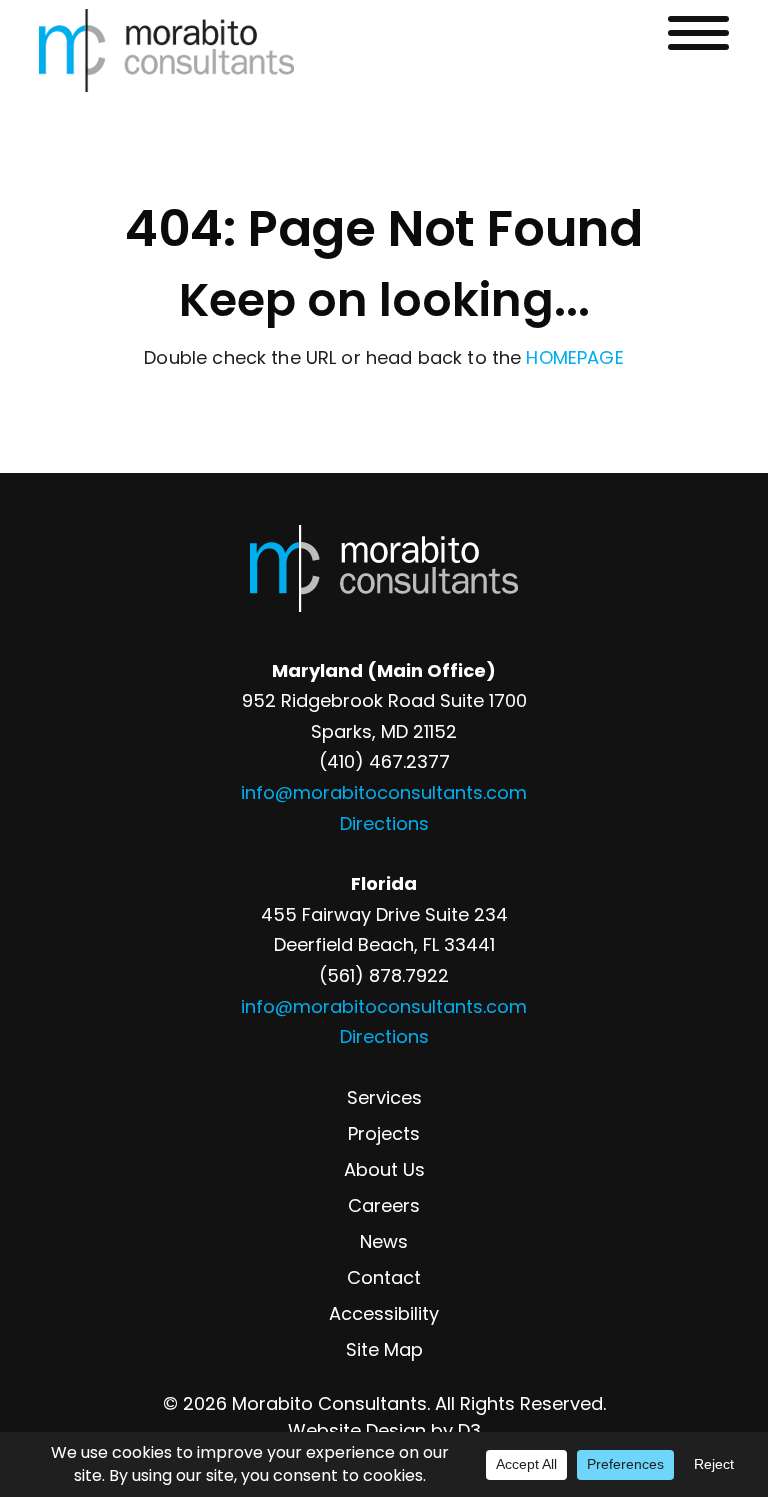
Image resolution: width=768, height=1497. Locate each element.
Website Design (357, 1430)
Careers (384, 1205)
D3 (469, 1430)
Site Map (384, 1349)
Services (384, 1097)
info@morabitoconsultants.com (384, 792)
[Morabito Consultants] (166, 50)
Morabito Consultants (329, 1403)
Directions (384, 823)
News (384, 1241)
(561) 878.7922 (384, 975)
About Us (384, 1169)
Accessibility (384, 1313)
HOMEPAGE (574, 357)
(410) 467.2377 (384, 761)
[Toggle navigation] (698, 33)
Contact (384, 1277)
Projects (384, 1133)
